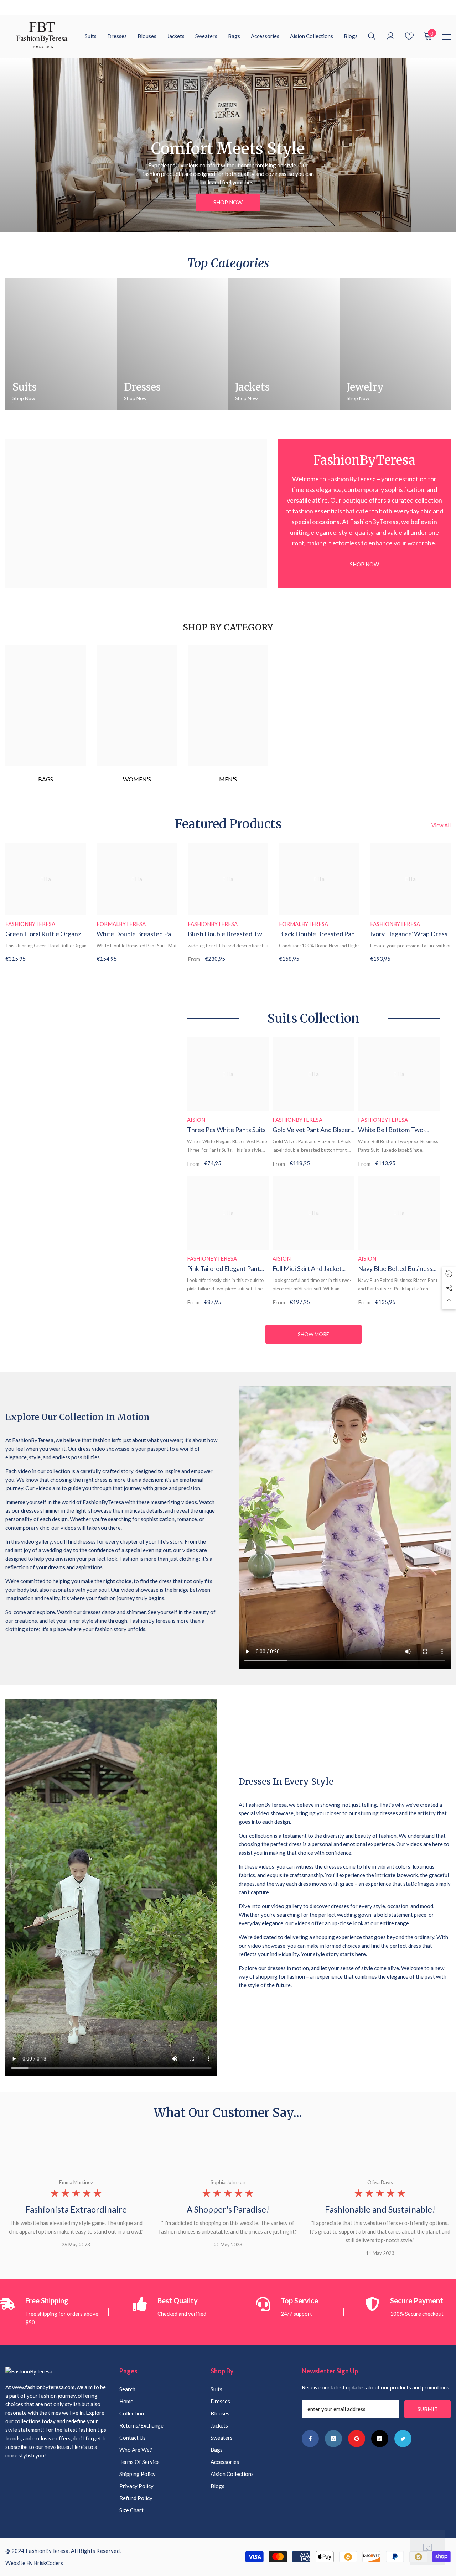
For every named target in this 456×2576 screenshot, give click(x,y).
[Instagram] (333, 2439)
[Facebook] (310, 2439)
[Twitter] (403, 2439)
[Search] (372, 36)
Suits (25, 387)
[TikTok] (380, 2439)
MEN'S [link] (228, 779)
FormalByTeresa (121, 924)
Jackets (252, 387)
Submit (428, 2409)
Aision (196, 1120)
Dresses (142, 387)
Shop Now (228, 202)
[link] (228, 706)
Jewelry (365, 387)
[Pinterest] (357, 2439)
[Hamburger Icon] (446, 37)
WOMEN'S (137, 779)
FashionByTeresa (30, 924)
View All (441, 825)
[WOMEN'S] (137, 706)
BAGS (46, 779)
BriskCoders (48, 2563)
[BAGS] (46, 706)
